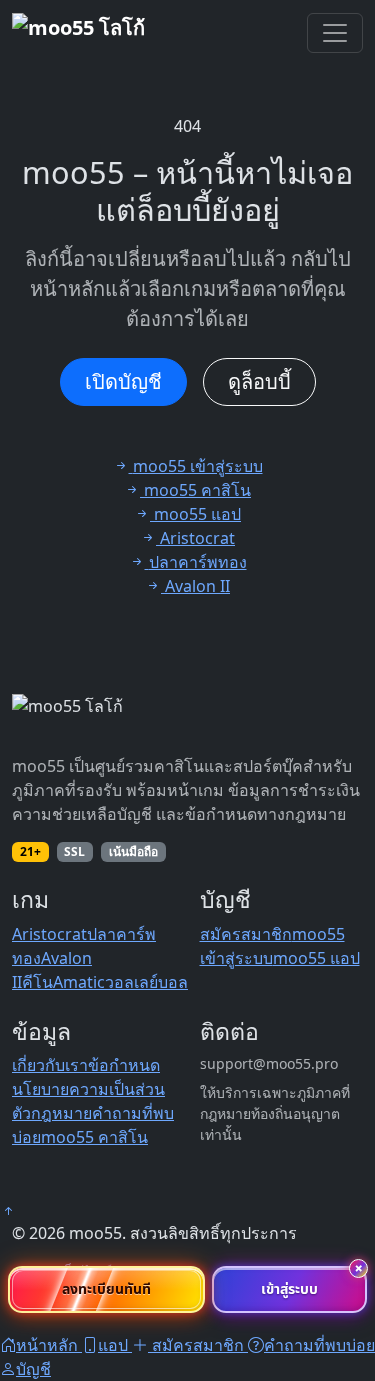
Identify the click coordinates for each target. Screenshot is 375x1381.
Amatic (79, 982)
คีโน (37, 982)
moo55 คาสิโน (94, 1137)
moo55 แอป (316, 958)
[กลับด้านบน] (8, 1211)
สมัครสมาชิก (246, 934)
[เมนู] (335, 33)
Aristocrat (49, 934)
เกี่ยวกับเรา (50, 1065)
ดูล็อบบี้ (259, 381)
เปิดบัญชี (123, 381)
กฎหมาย (61, 1113)
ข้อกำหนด (124, 1065)
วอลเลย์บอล (146, 982)
